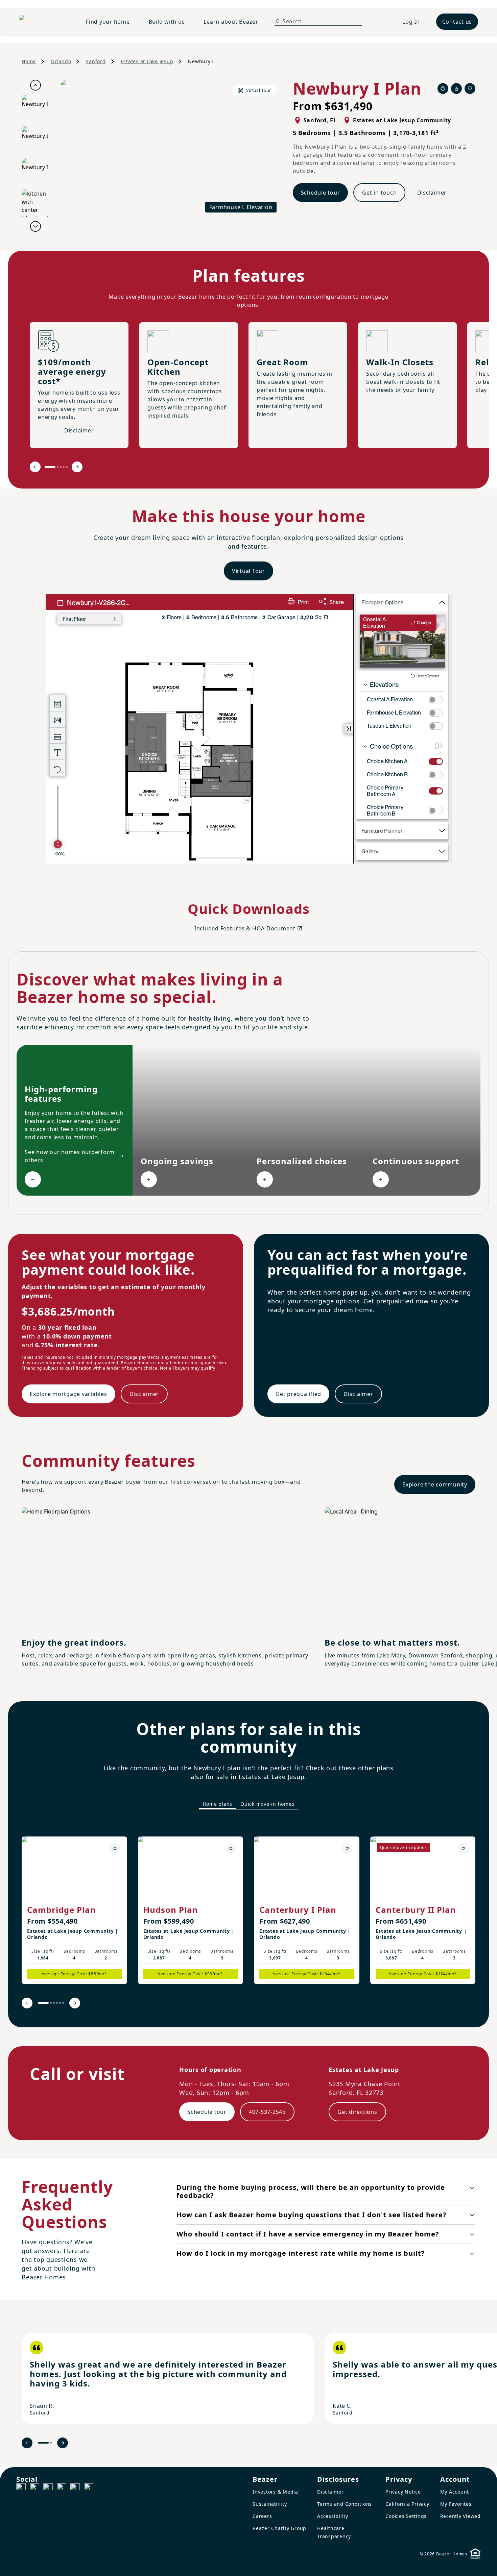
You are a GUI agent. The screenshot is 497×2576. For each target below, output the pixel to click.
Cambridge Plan (62, 1910)
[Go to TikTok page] (48, 2488)
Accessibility (333, 2516)
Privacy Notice (403, 2492)
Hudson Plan (171, 1910)
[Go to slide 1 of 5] (50, 467)
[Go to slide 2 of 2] (51, 2443)
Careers (262, 2516)
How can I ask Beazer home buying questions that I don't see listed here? (312, 2215)
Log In (411, 22)
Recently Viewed (460, 2516)
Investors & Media (275, 2492)
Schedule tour (321, 193)
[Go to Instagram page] (34, 2488)
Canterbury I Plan (298, 1910)
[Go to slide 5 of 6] (60, 2003)
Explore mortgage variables (68, 1394)
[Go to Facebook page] (21, 2488)
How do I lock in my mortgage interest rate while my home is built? (301, 2253)
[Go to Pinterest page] (89, 2488)
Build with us (167, 22)
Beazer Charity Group (279, 2528)
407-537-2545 (267, 2112)
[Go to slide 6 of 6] (63, 2003)
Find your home (108, 22)
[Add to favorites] (115, 1849)
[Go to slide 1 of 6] (43, 2003)
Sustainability (270, 2504)
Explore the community (435, 1484)
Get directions (357, 2112)
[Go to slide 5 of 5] (67, 467)
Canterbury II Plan (416, 1910)
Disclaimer (432, 193)
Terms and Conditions (345, 2504)
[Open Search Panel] (277, 21)
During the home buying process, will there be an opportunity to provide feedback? (311, 2191)
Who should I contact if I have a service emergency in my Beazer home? (308, 2234)
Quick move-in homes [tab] (267, 1804)
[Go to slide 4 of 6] (57, 2003)
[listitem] (74, 1910)
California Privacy (407, 2504)
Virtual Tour (249, 571)
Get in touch (379, 193)
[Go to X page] (62, 2488)
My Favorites (456, 2504)
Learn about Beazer (231, 22)
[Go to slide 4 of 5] (64, 467)
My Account (455, 2492)
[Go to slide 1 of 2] (43, 2443)
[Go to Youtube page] (75, 2488)
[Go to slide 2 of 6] (51, 2003)
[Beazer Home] (44, 22)
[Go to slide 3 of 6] (54, 2003)
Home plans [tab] (218, 1804)
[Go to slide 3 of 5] (61, 467)
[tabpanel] (249, 1918)
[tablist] (249, 1804)
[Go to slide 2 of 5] (58, 467)
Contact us (457, 22)
